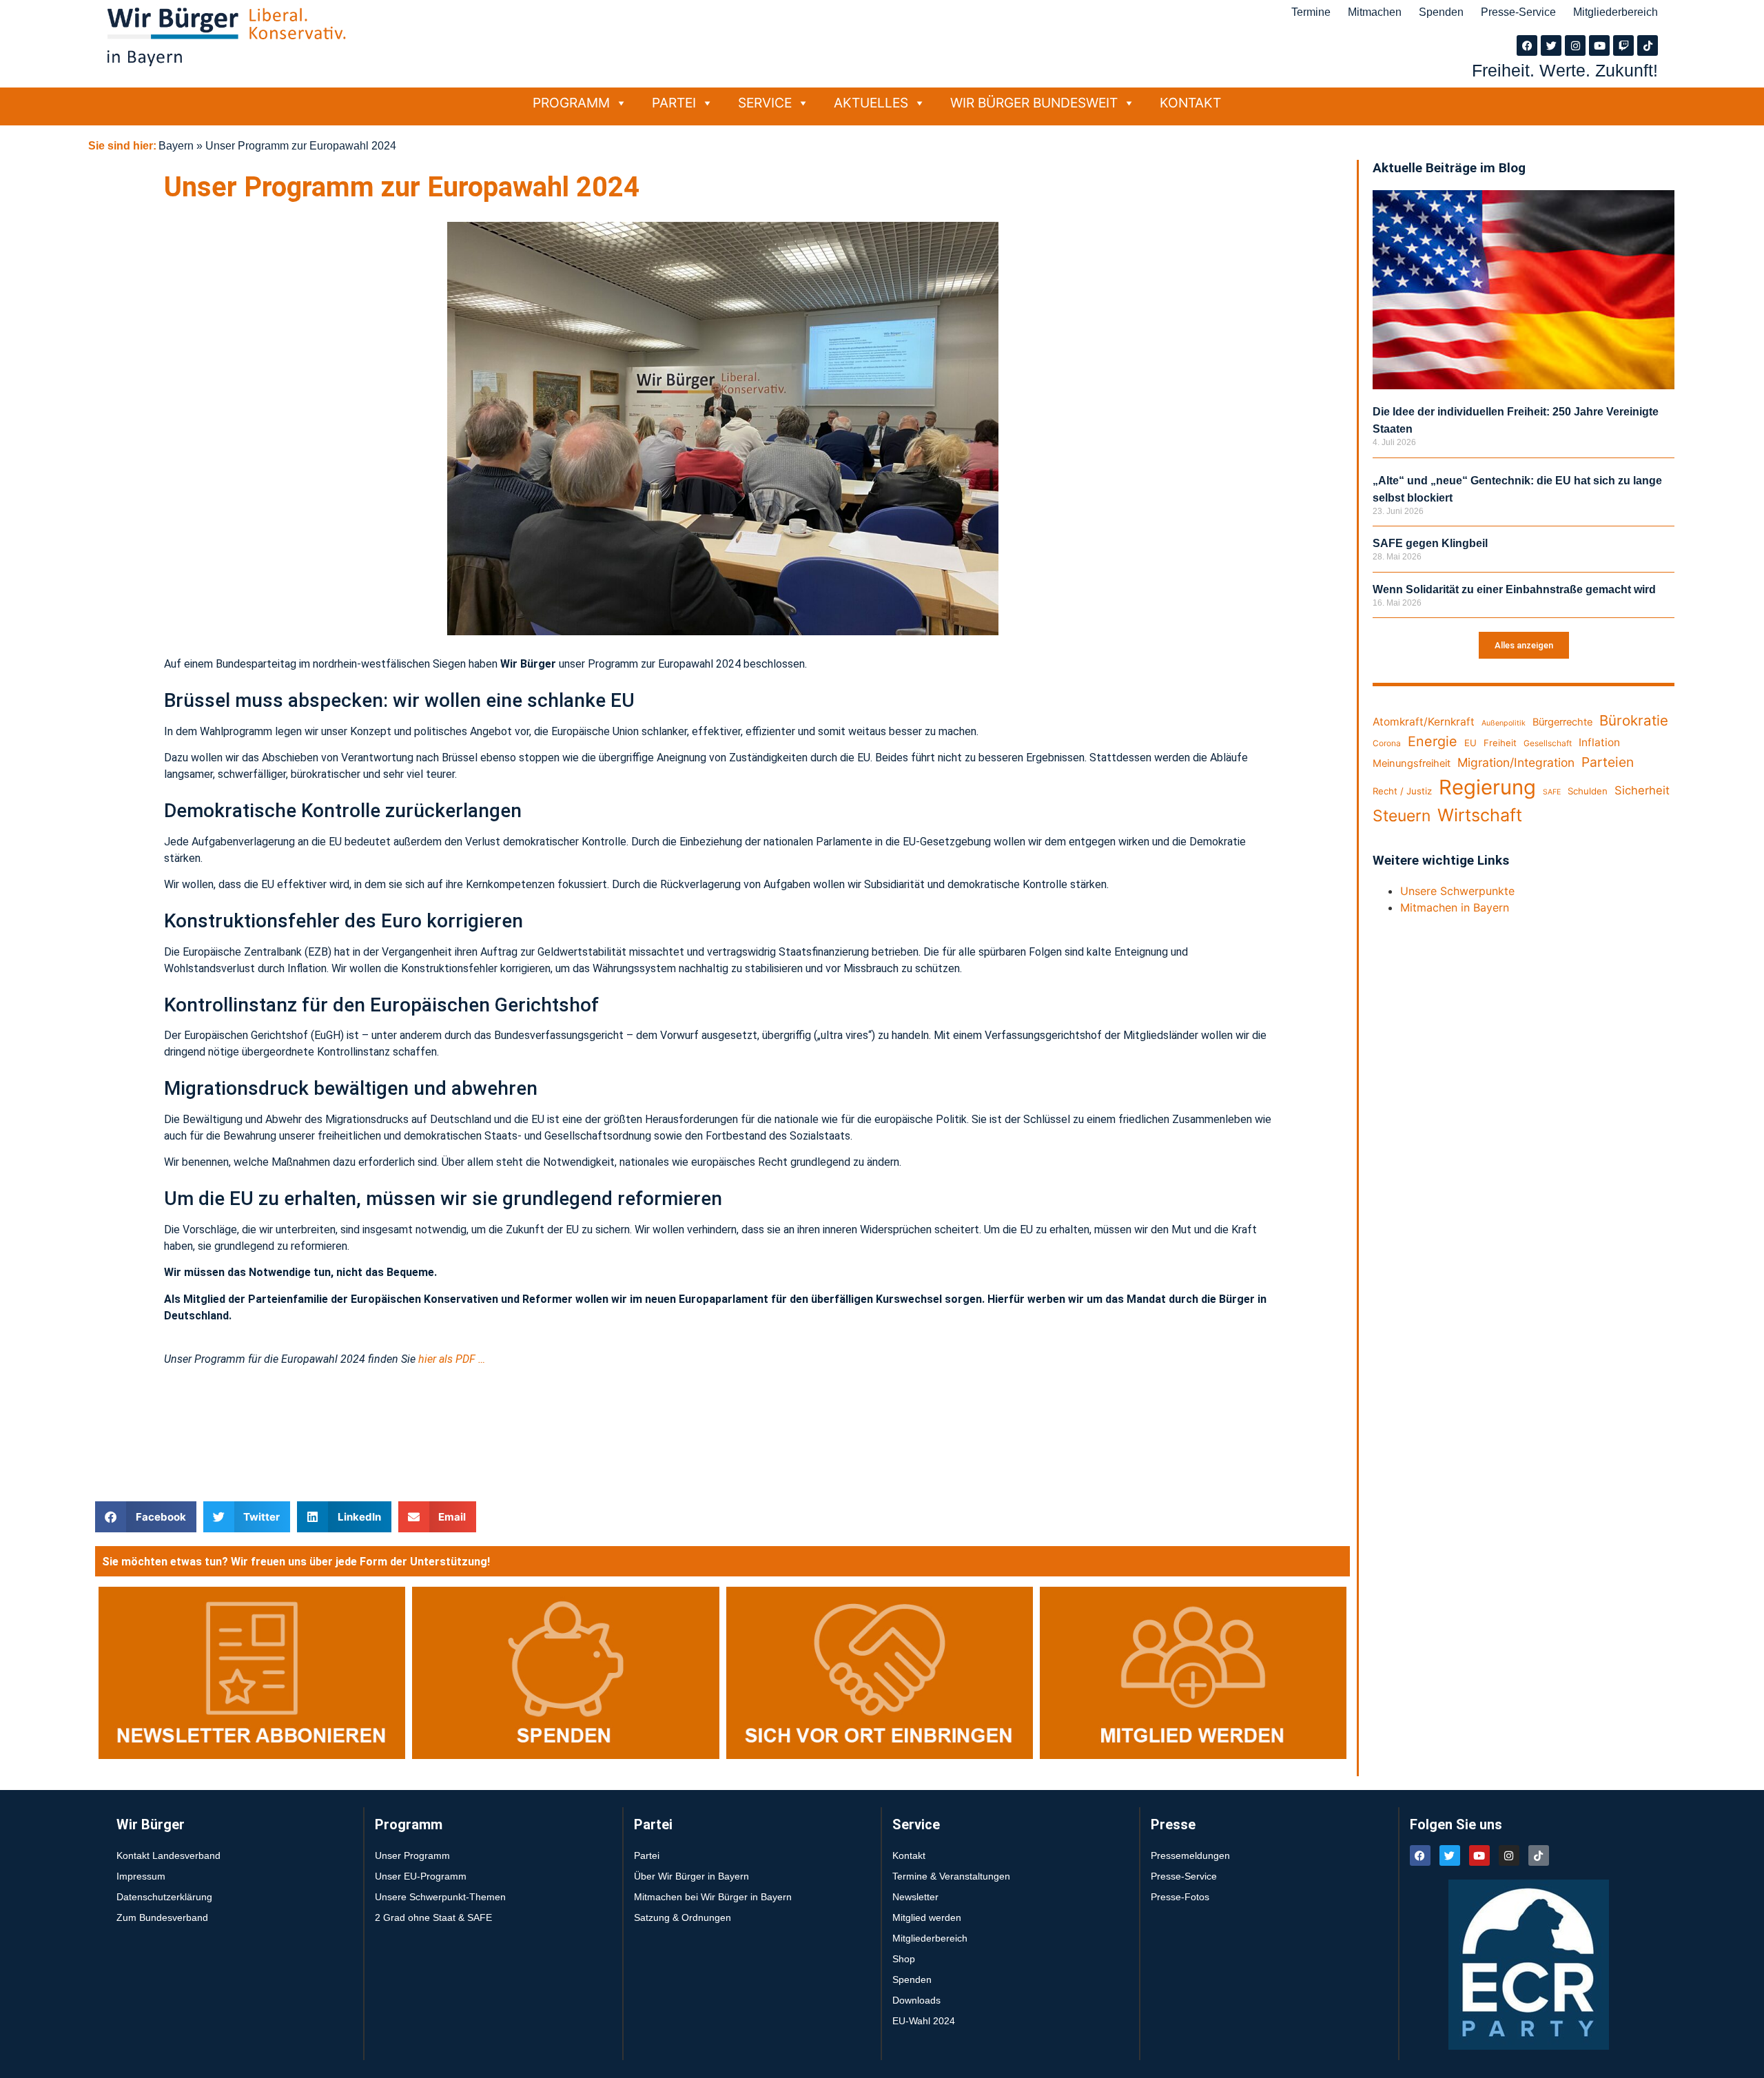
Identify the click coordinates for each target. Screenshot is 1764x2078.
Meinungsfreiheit (1412, 763)
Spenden (1441, 12)
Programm (571, 103)
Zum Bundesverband (162, 1917)
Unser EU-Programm (421, 1876)
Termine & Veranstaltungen (951, 1876)
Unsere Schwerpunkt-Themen (440, 1897)
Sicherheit (1642, 790)
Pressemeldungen (1190, 1855)
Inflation (1599, 742)
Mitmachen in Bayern (1455, 907)
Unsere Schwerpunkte (1457, 891)
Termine (1311, 12)
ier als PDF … (455, 1359)
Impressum (141, 1876)
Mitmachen (1375, 12)
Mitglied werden (927, 1917)
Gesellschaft (1548, 743)
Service (765, 103)
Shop (904, 1959)
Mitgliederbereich (1616, 12)
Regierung (1487, 787)
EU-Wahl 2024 (924, 2021)
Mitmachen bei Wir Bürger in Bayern (713, 1897)
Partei (674, 103)
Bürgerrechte (1562, 722)
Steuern (1402, 816)
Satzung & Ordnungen (683, 1917)
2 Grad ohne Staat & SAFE (433, 1917)
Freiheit (1500, 743)
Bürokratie (1634, 720)
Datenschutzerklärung (164, 1897)
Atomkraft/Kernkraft (1424, 722)
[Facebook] (1527, 45)
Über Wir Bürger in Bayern (691, 1876)
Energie (1433, 741)
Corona (1387, 743)
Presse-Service (1518, 12)
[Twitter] (1551, 45)
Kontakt (1190, 103)
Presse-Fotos (1180, 1897)
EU (1470, 743)
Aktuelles (871, 103)
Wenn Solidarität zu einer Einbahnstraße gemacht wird (1514, 589)
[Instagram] (1575, 45)
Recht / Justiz (1402, 791)
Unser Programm (412, 1855)
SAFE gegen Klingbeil (1430, 543)
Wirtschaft (1480, 815)
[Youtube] (1599, 45)
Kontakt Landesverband (168, 1855)
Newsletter (915, 1897)
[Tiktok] (1648, 45)
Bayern (176, 146)
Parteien (1608, 762)
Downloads (916, 2000)
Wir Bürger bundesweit (1034, 103)
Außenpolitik (1504, 723)
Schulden (1588, 791)
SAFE (1552, 792)
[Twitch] (1623, 45)
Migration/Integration (1516, 762)
